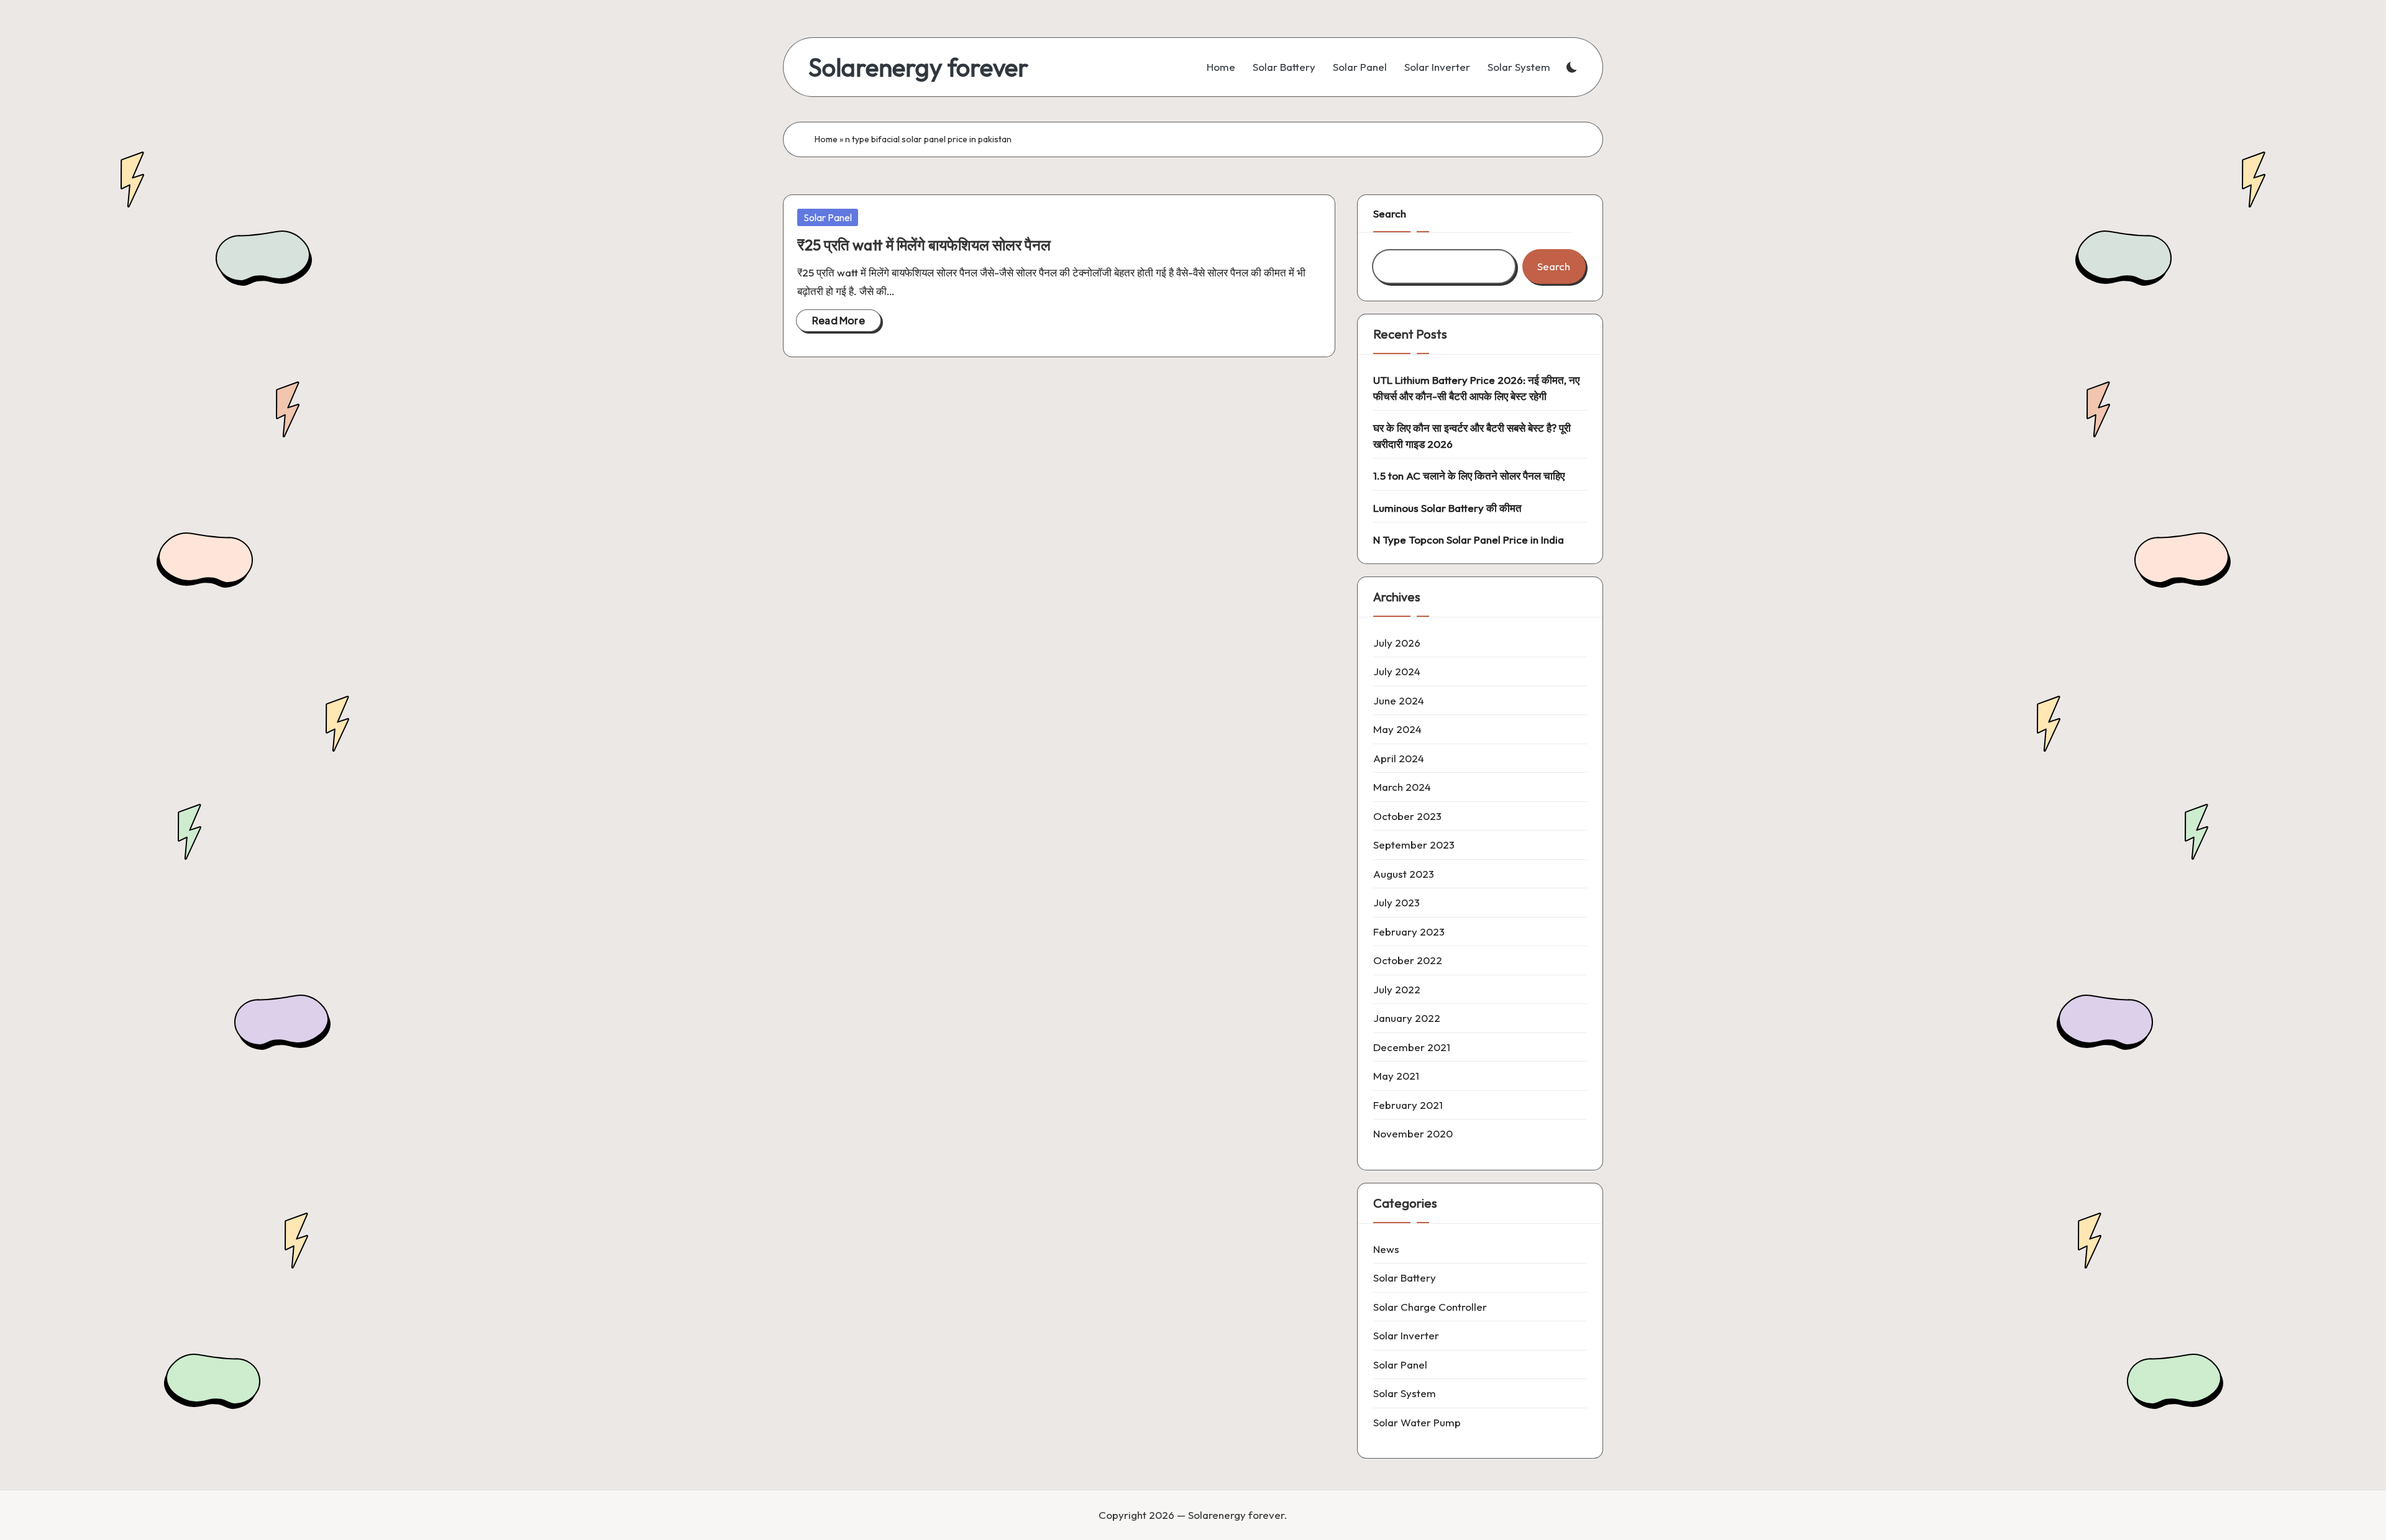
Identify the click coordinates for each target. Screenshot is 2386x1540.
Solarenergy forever (918, 67)
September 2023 (1414, 845)
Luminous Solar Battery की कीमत (1447, 508)
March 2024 (1402, 787)
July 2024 (1397, 671)
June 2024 (1399, 700)
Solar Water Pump (1417, 1422)
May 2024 (1397, 729)
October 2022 (1408, 960)
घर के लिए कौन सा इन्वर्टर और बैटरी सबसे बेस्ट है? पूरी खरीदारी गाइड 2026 (1472, 436)
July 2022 (1397, 989)
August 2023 (1404, 874)
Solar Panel (828, 217)
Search (1390, 213)
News (1386, 1249)
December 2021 (1412, 1047)
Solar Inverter (1406, 1335)
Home (826, 139)
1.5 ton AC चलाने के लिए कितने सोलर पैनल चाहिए (1469, 476)
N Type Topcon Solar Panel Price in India (1469, 540)
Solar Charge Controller (1430, 1307)
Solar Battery (1405, 1278)
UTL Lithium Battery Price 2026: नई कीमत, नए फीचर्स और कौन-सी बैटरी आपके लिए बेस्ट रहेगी (1476, 388)
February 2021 (1408, 1105)
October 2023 (1407, 816)
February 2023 (1409, 932)
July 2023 (1396, 902)
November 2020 (1413, 1133)
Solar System (1405, 1393)
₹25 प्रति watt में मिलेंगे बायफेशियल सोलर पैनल (924, 245)
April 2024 (1399, 758)
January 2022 (1407, 1018)
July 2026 (1397, 643)
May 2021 (1396, 1076)
